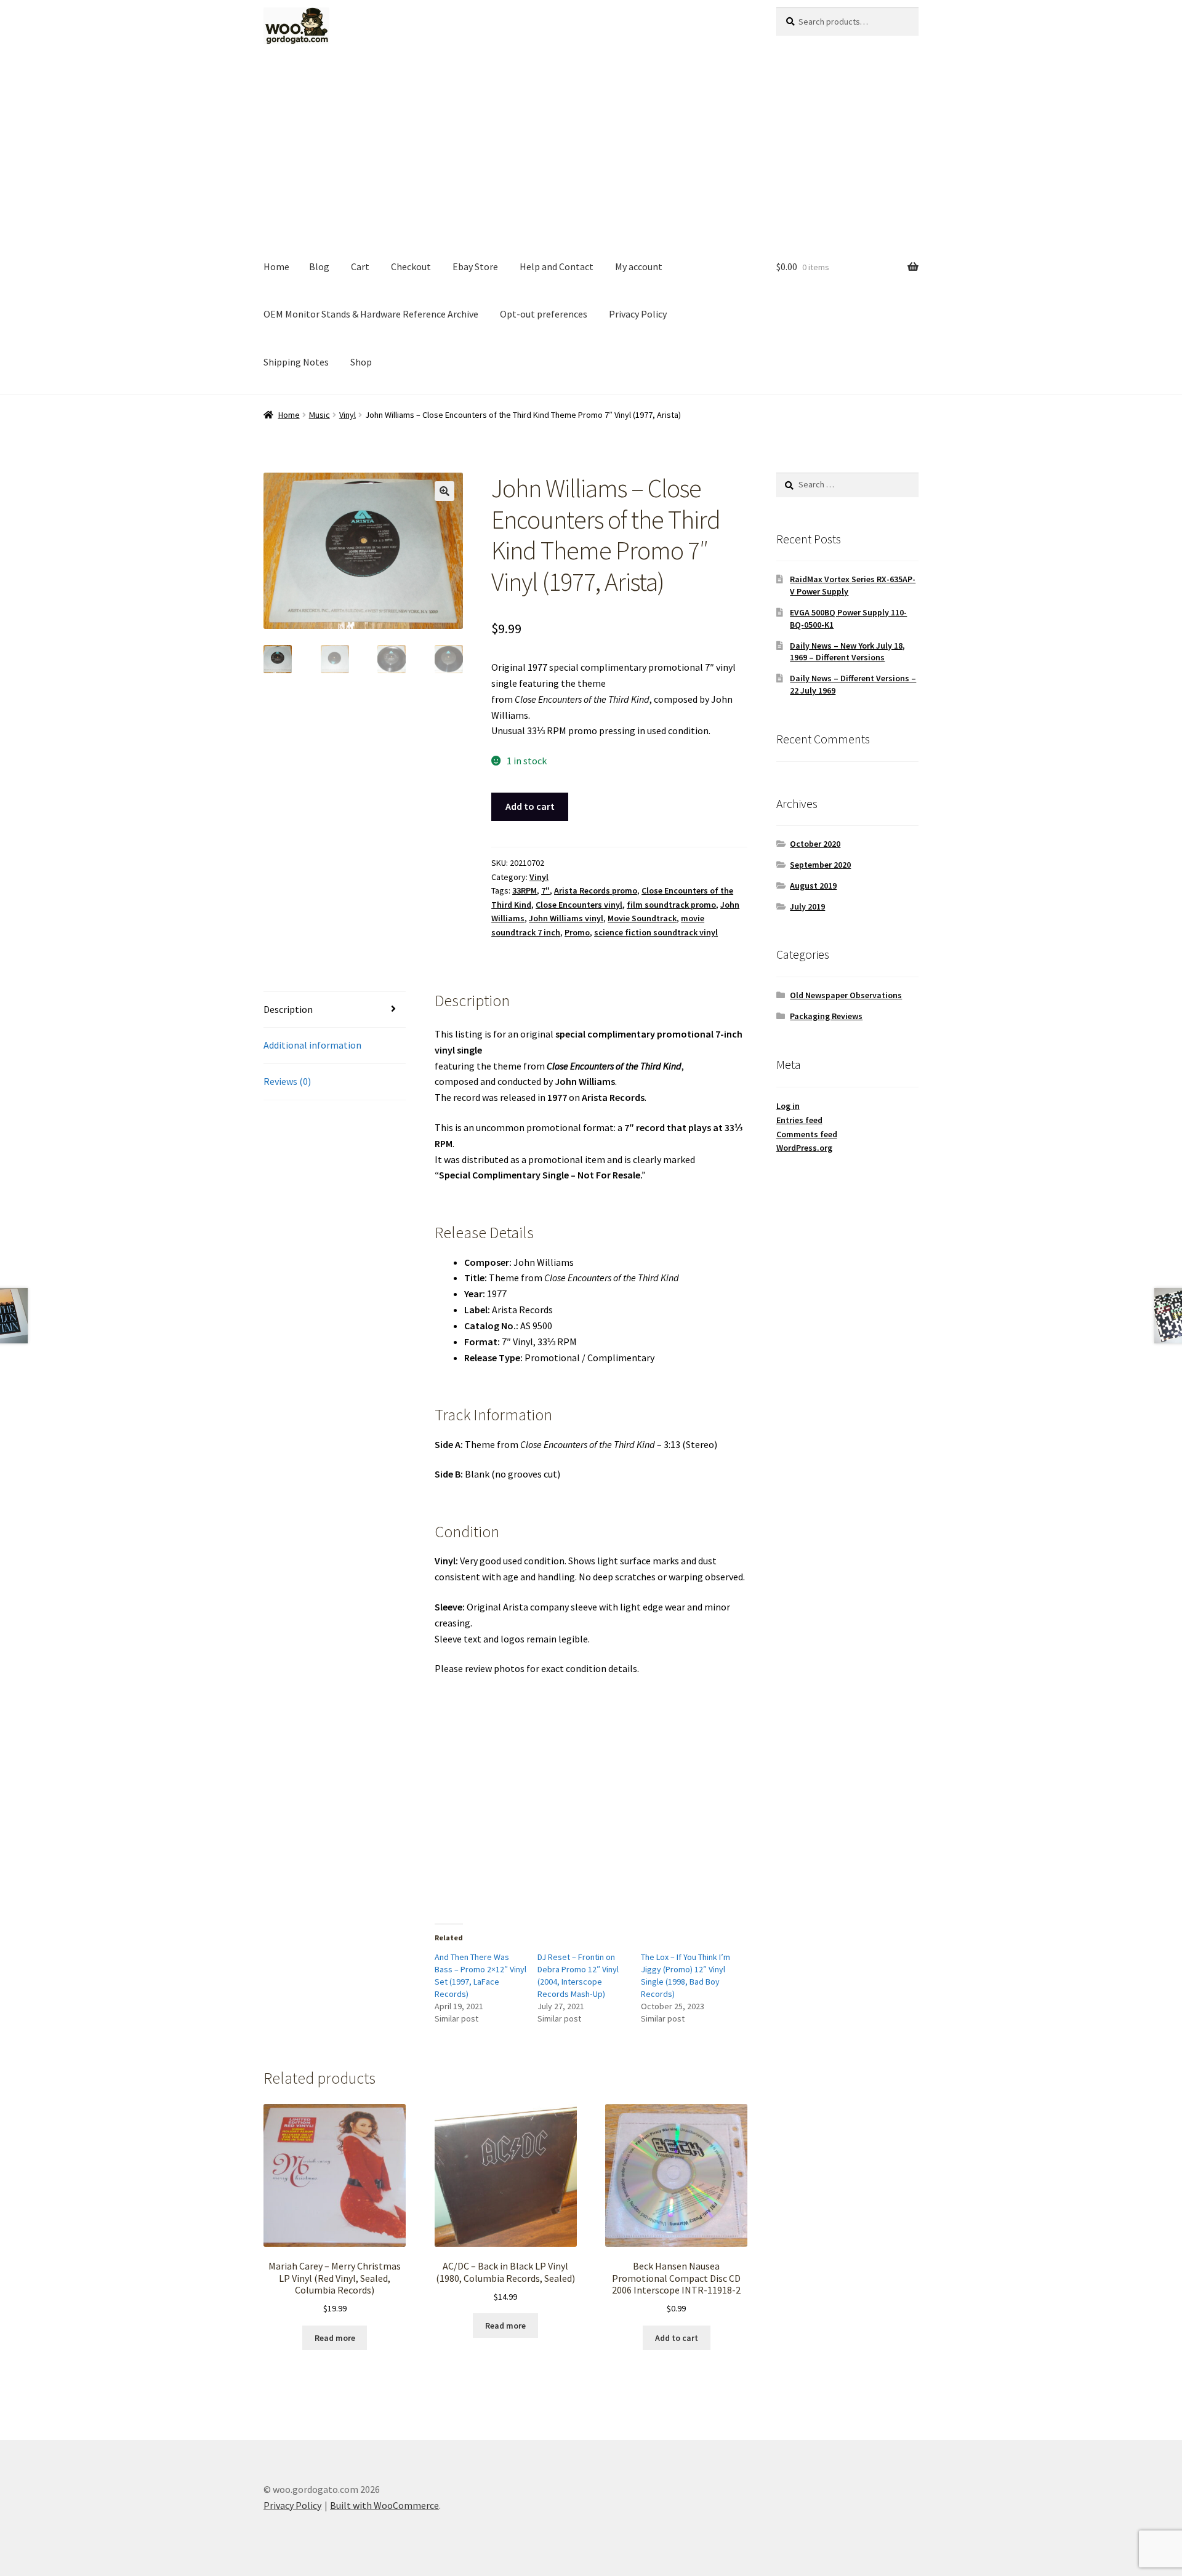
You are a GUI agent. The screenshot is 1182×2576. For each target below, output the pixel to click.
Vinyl (348, 415)
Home (276, 266)
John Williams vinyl (566, 918)
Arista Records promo (596, 890)
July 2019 (807, 906)
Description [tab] (288, 1009)
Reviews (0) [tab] (287, 1081)
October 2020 (815, 844)
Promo (577, 932)
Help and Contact (557, 266)
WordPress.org (804, 1148)
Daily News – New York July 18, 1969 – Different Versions (847, 652)
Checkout (411, 266)
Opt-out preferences (544, 314)
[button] (444, 491)
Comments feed (807, 1134)
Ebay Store (475, 266)
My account (639, 266)
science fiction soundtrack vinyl (656, 932)
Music (320, 415)
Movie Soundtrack (642, 918)
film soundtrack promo (671, 905)
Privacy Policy (638, 314)
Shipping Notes (296, 362)
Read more (335, 2338)
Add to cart (530, 806)
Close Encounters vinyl (579, 905)
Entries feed (799, 1120)
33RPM (525, 890)
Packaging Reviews (826, 1016)
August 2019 (813, 886)
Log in (788, 1106)
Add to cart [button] (677, 2338)
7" (545, 890)
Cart (360, 266)
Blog (319, 266)
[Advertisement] (591, 151)
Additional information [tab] (312, 1045)
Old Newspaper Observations (846, 995)
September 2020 (820, 865)
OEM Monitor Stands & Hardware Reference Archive (371, 314)
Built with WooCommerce (384, 2505)
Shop (361, 362)
